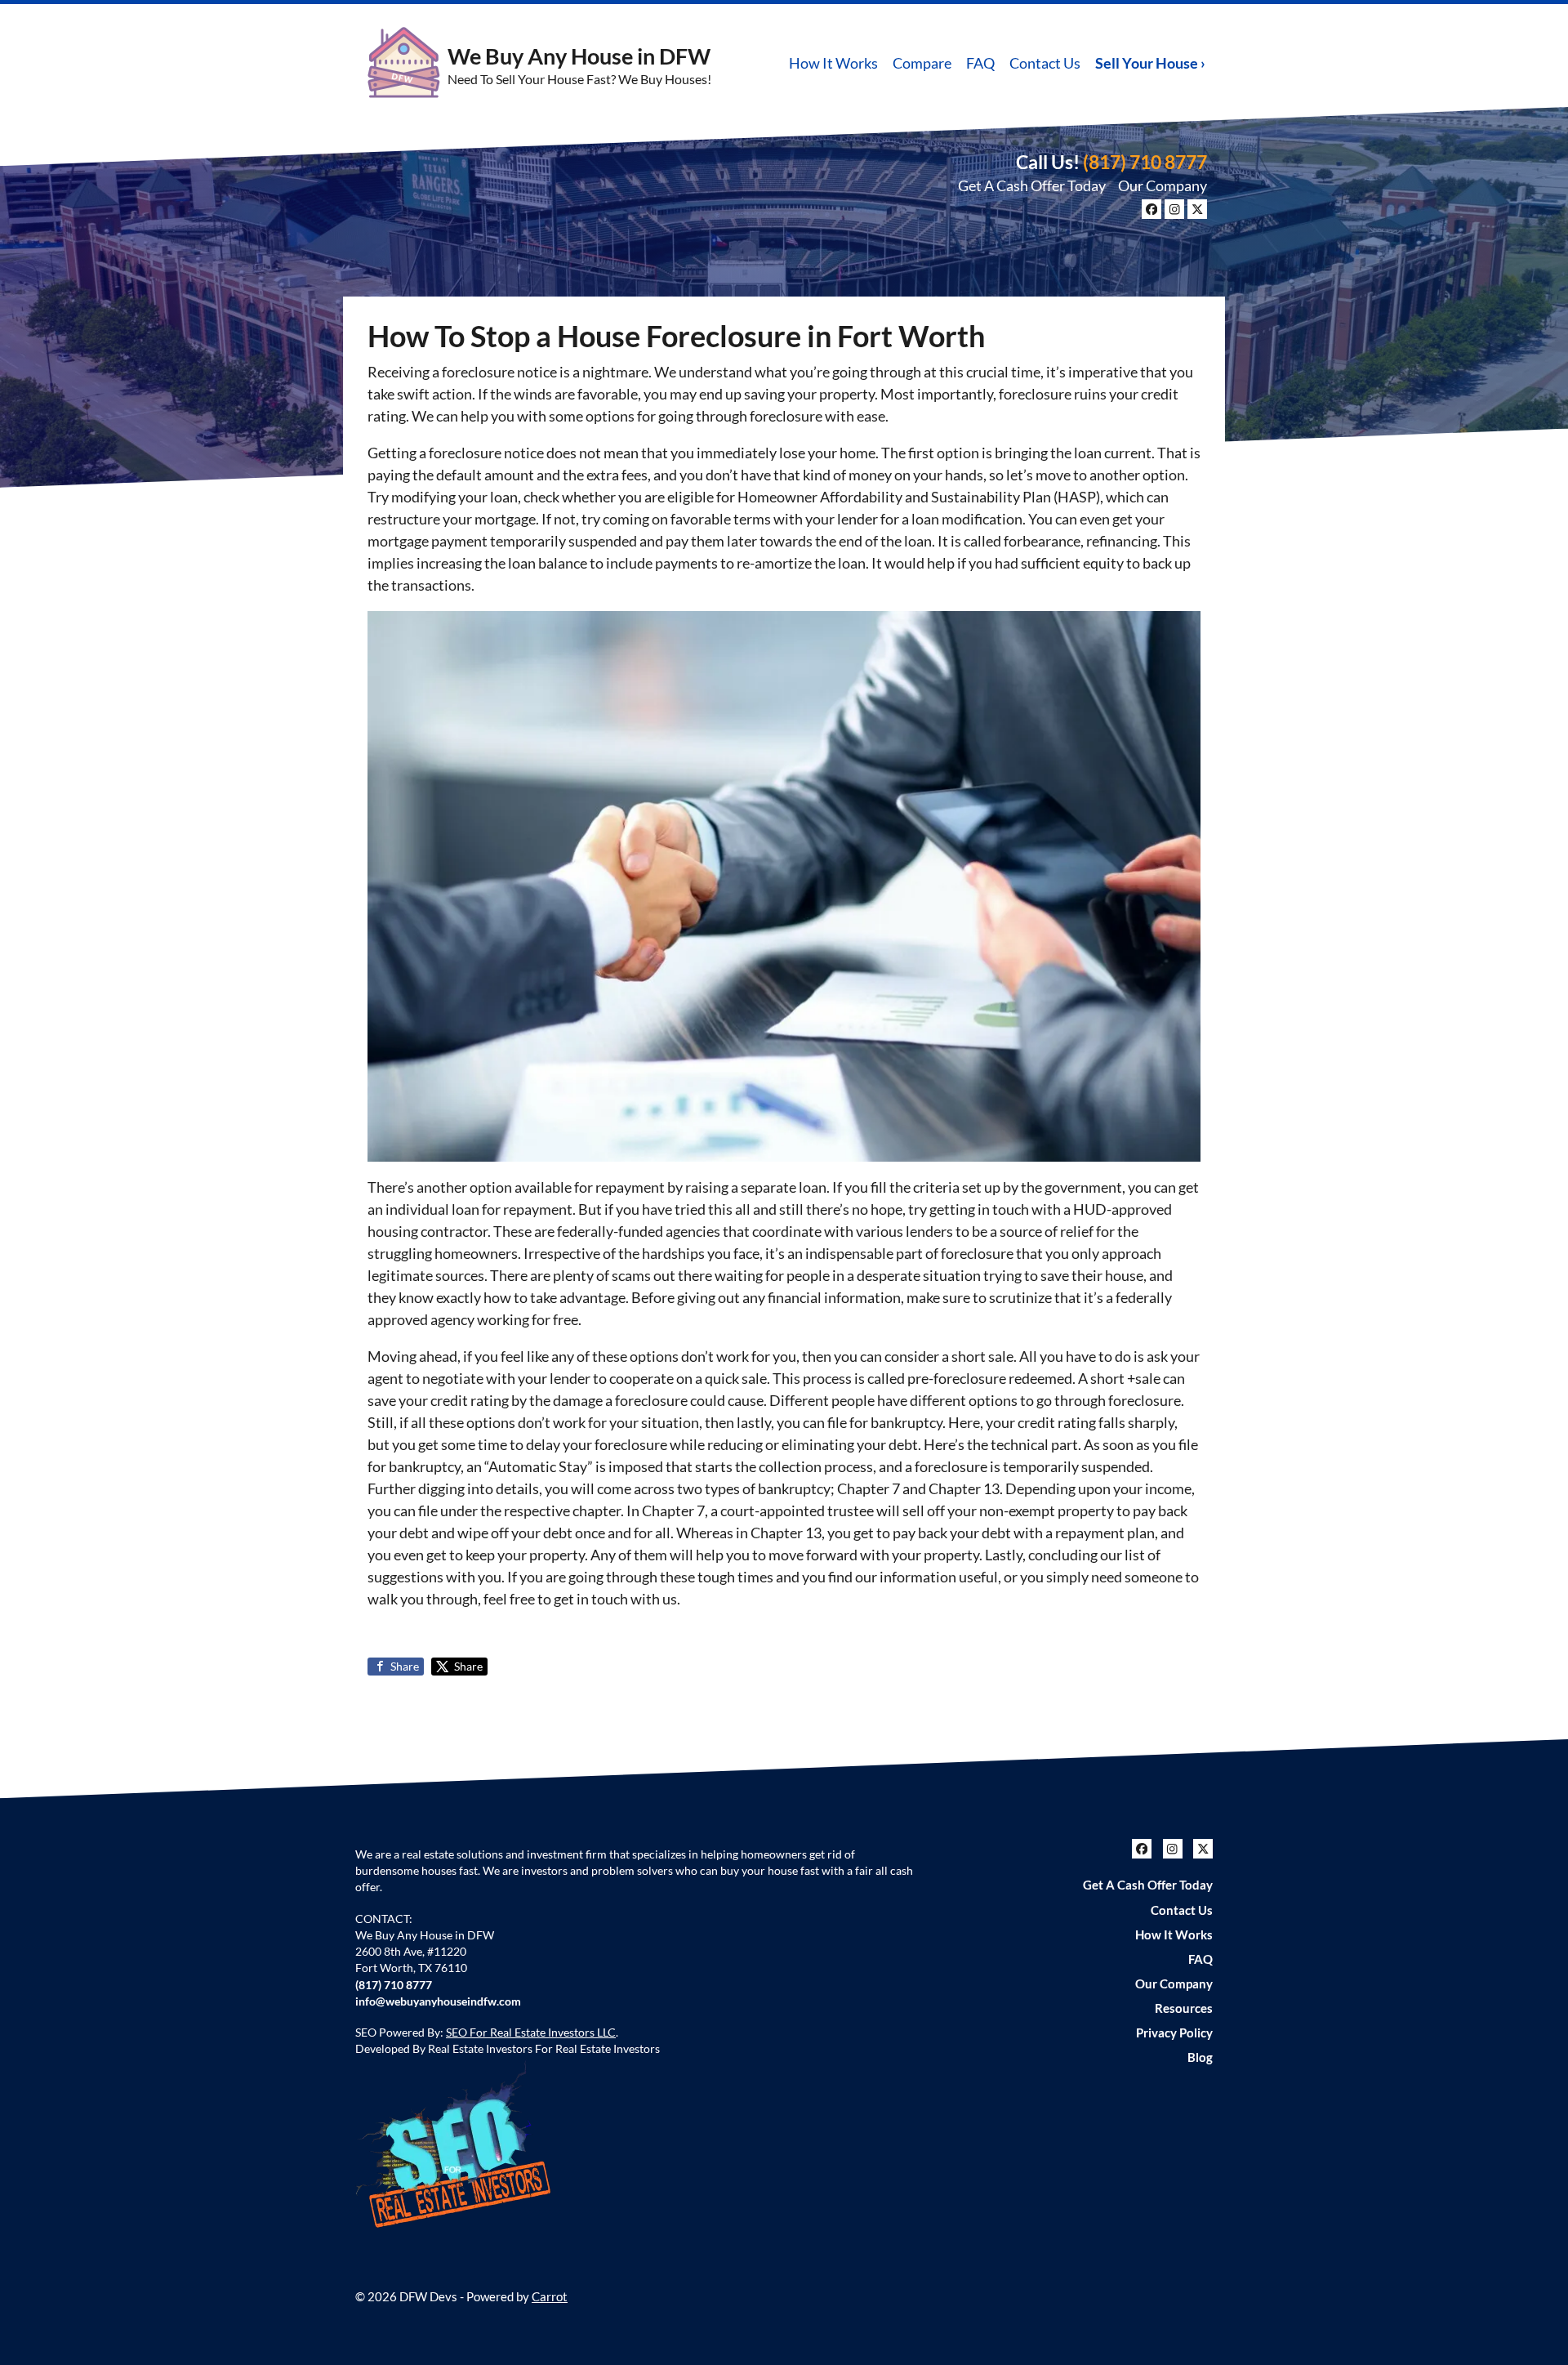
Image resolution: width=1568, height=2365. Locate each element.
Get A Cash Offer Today (1032, 185)
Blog (1200, 2057)
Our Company (1163, 185)
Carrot (550, 2296)
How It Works (833, 63)
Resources (1184, 2008)
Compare (922, 63)
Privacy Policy (1174, 2033)
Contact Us (1045, 63)
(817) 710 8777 (1145, 162)
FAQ (980, 63)
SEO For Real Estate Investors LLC (531, 2033)
